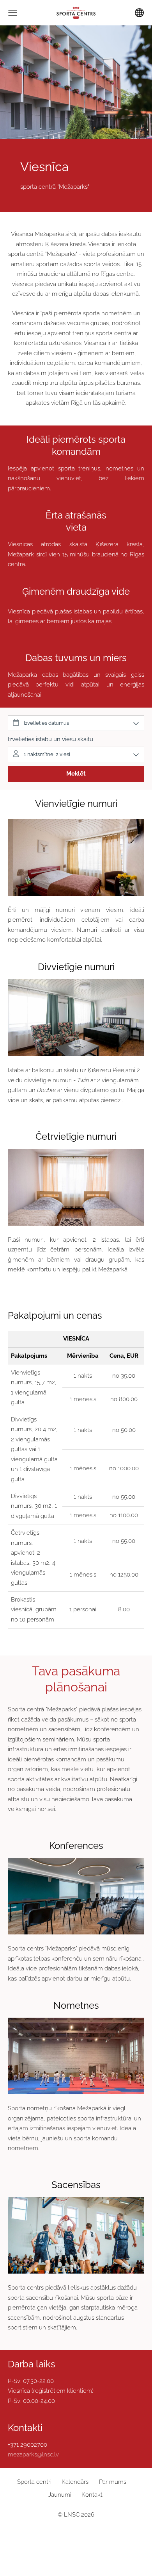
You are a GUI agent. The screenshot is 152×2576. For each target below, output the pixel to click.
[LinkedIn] (76, 2535)
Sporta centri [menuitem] (34, 2482)
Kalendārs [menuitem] (75, 2482)
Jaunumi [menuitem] (60, 2495)
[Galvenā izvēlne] (13, 13)
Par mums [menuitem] (113, 2482)
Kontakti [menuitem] (93, 2495)
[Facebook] (60, 2535)
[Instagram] (92, 2535)
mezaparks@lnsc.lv (33, 2454)
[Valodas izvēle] (139, 13)
